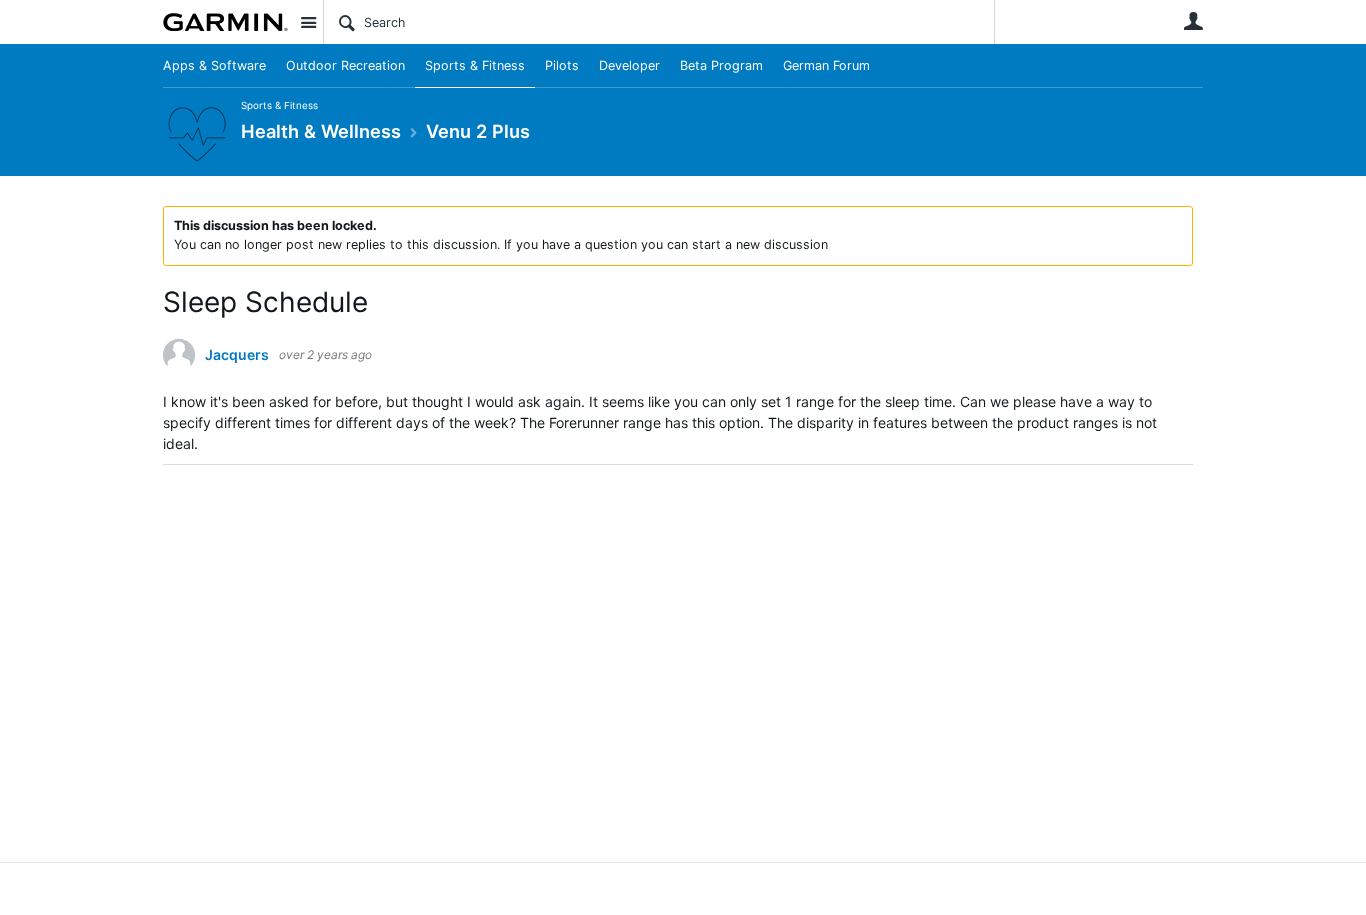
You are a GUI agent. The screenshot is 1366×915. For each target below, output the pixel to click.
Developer (629, 65)
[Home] (225, 22)
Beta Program (721, 65)
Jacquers (237, 355)
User (1193, 21)
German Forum (826, 65)
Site (308, 22)
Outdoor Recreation (345, 65)
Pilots (562, 65)
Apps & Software (214, 65)
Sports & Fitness (475, 65)
